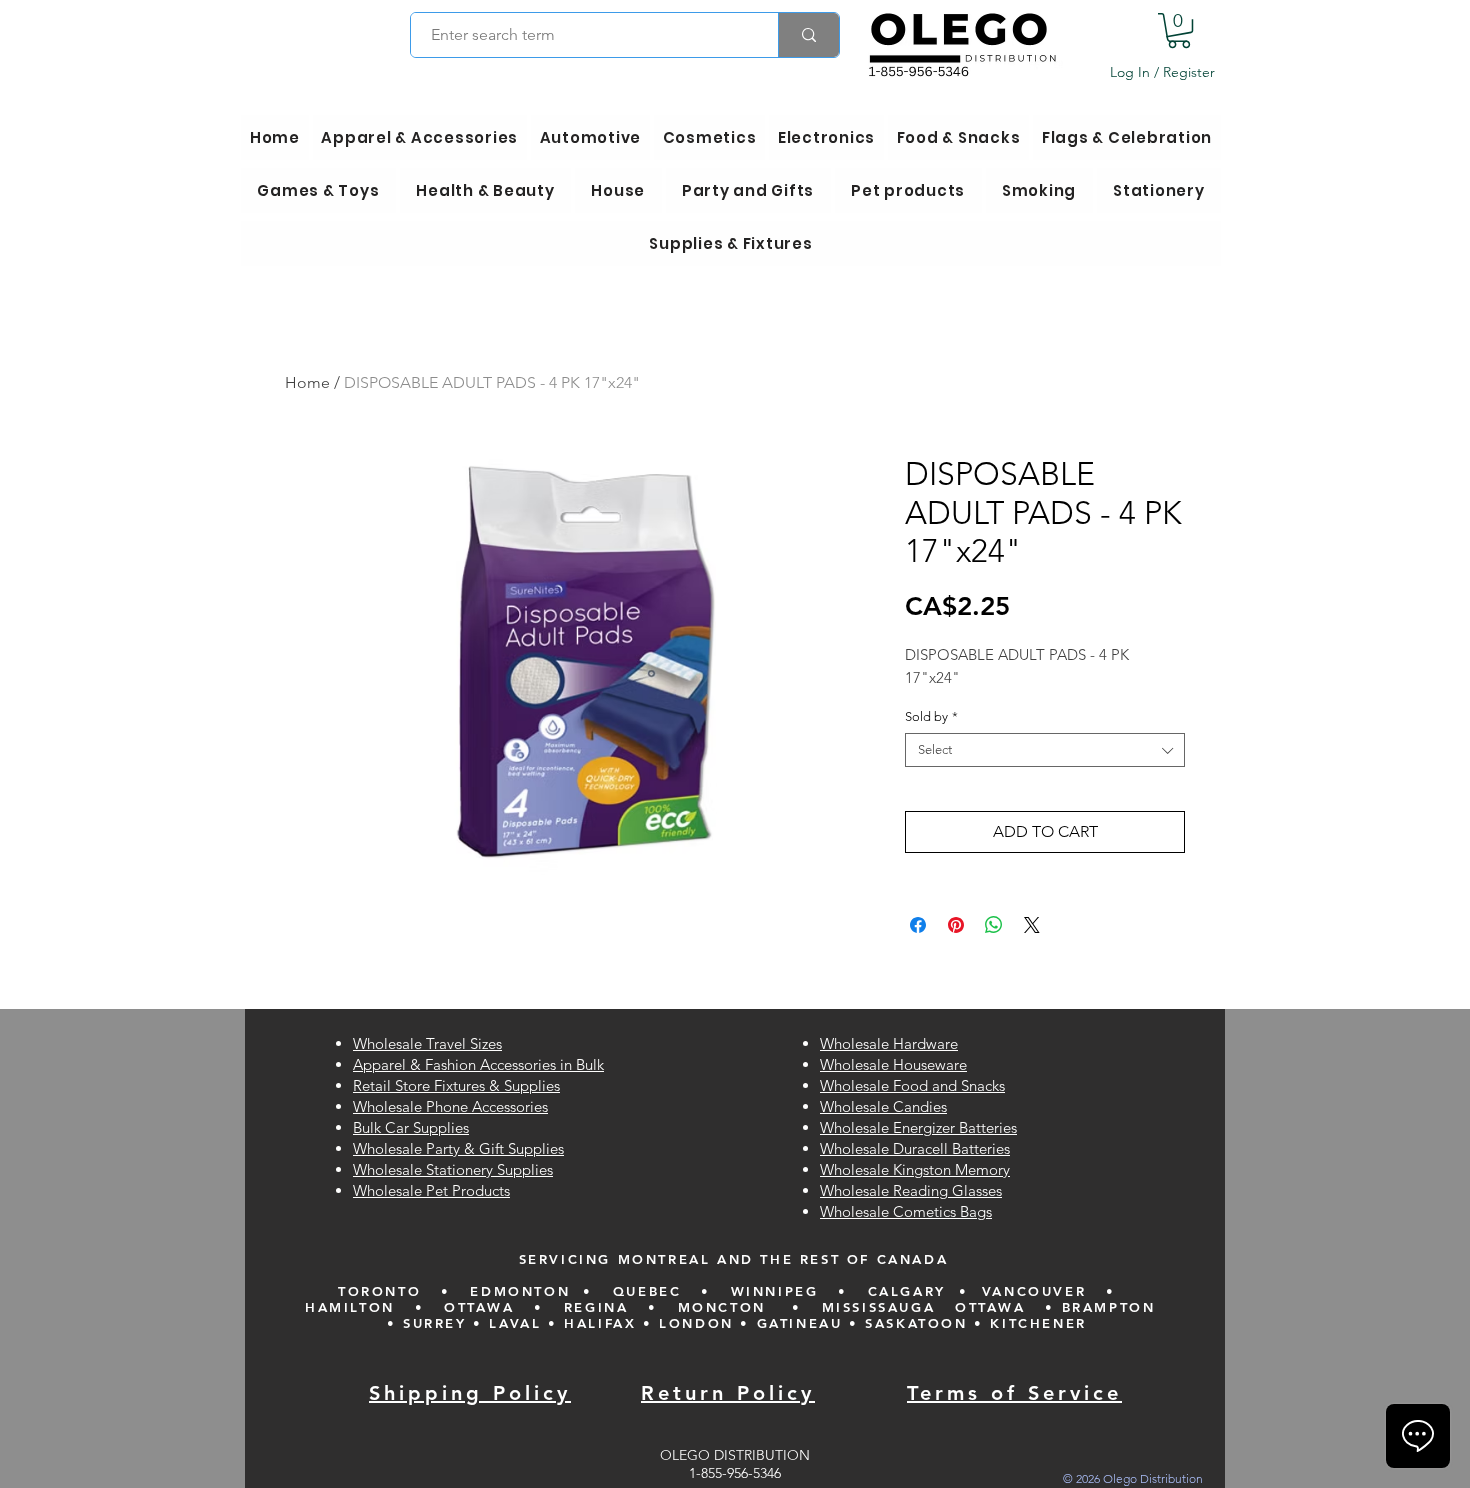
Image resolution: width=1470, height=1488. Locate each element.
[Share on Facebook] (918, 925)
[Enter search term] (808, 35)
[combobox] (1045, 750)
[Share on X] (1032, 925)
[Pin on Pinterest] (956, 925)
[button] (1179, 30)
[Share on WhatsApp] (994, 925)
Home (307, 382)
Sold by (931, 716)
